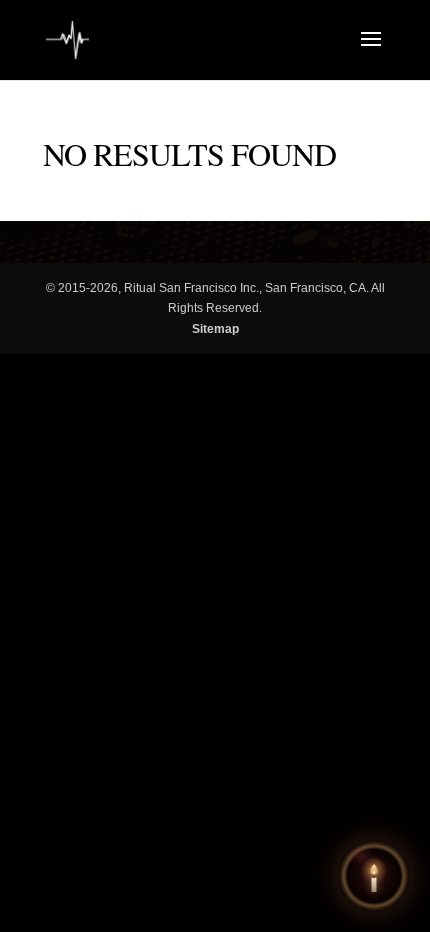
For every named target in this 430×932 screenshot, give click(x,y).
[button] (374, 876)
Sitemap (215, 329)
